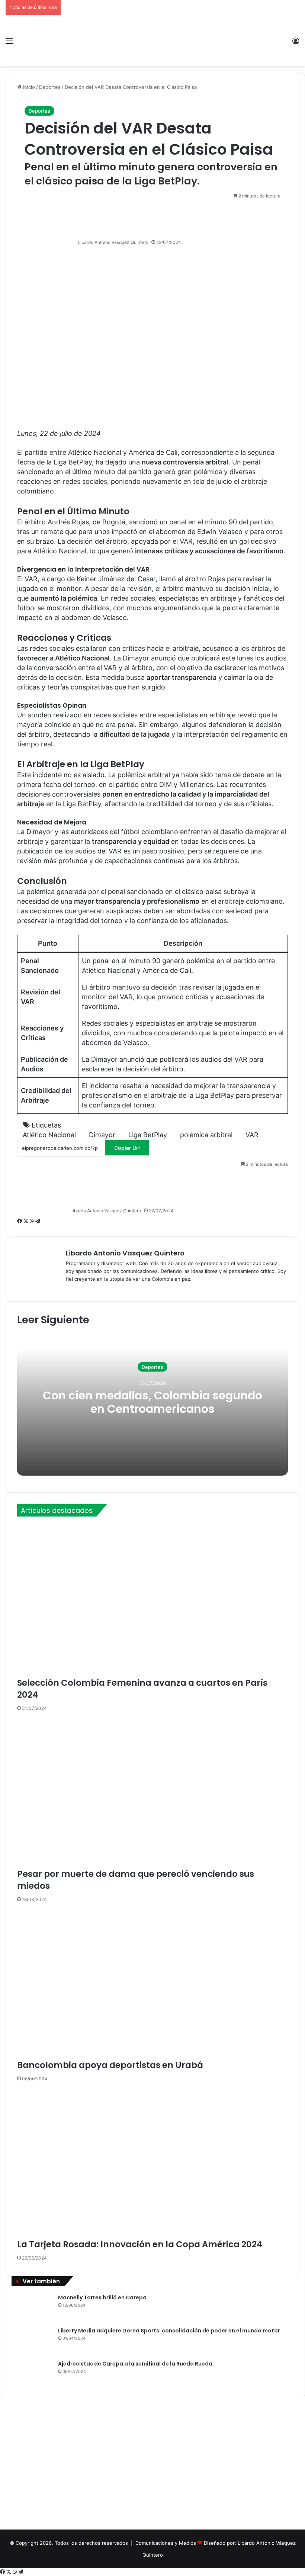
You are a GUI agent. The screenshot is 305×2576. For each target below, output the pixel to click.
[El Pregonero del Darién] (152, 41)
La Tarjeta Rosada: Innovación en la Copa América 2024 (140, 2244)
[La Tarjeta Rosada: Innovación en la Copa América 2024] (152, 2162)
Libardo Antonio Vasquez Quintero (113, 242)
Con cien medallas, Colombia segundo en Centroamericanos (152, 1402)
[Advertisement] (152, 2466)
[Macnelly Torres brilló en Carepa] (32, 2308)
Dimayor (102, 1135)
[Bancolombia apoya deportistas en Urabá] (152, 1983)
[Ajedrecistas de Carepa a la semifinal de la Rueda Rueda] (32, 2374)
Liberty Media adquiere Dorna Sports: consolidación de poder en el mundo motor (169, 2331)
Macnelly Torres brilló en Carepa (102, 2297)
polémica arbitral (206, 1135)
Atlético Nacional (49, 1135)
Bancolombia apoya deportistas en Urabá (110, 2065)
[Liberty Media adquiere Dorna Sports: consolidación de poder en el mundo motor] (32, 2341)
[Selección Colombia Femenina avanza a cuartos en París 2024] (152, 1600)
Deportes (50, 87)
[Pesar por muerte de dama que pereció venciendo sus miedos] (152, 1792)
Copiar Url (127, 1148)
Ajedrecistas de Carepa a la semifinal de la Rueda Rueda (135, 2364)
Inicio (28, 87)
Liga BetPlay (148, 1135)
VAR (252, 1135)
